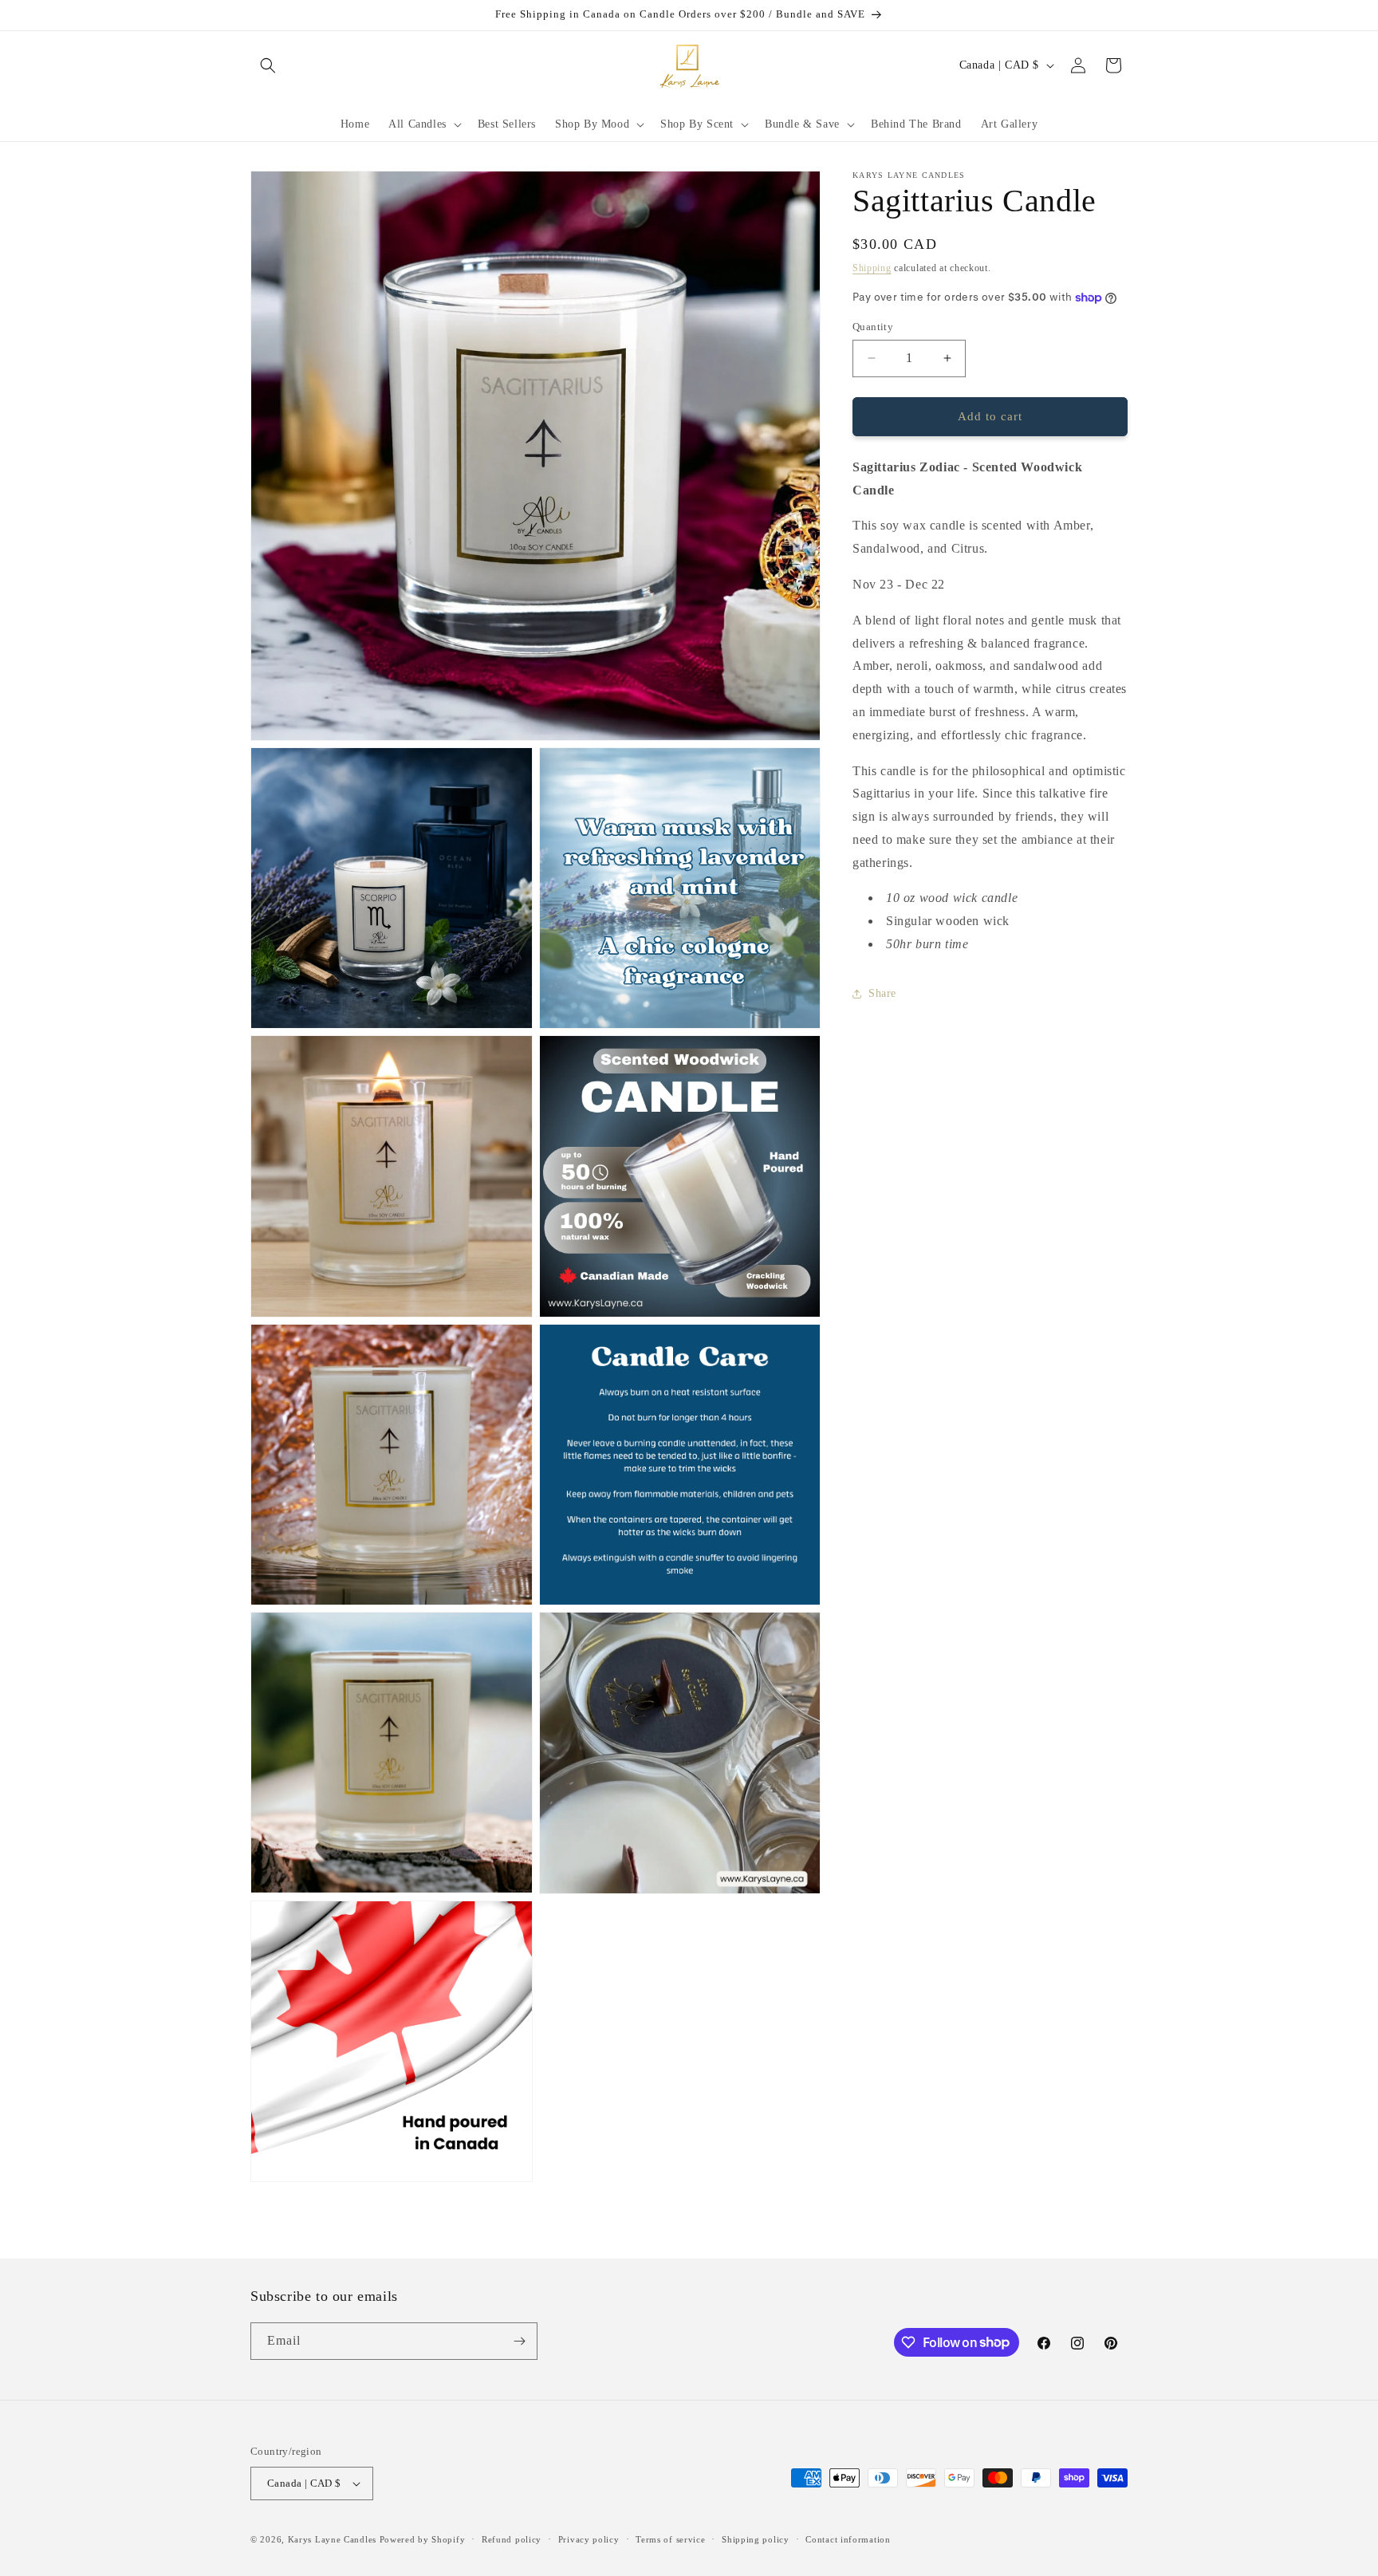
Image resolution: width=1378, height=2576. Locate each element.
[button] (268, 65)
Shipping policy (756, 2539)
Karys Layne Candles (332, 2539)
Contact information (848, 2539)
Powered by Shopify (423, 2539)
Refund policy (512, 2539)
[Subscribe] (519, 2341)
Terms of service (670, 2539)
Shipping (872, 268)
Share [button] (882, 993)
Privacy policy (589, 2539)
